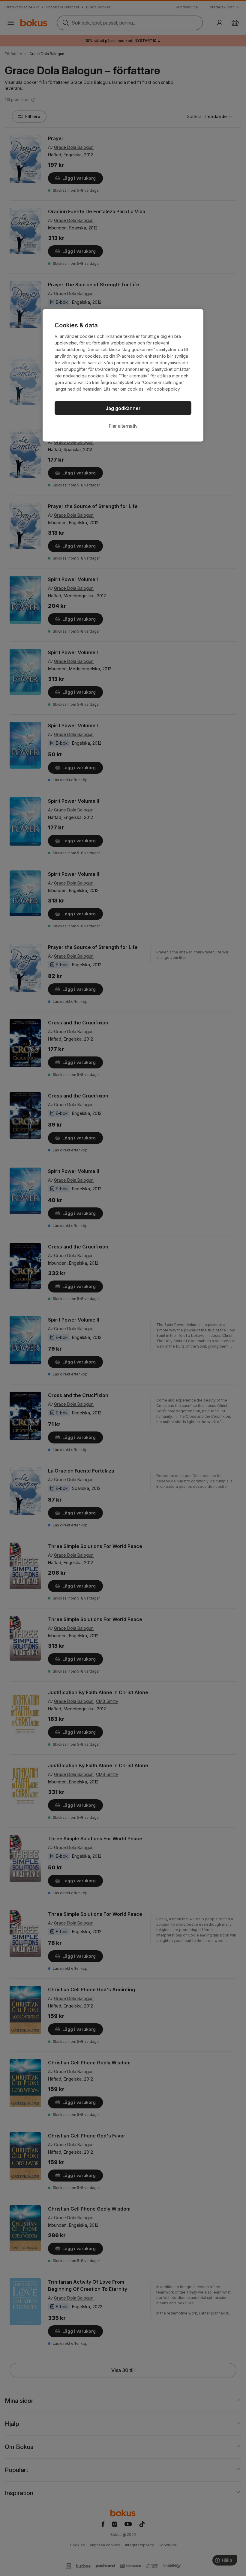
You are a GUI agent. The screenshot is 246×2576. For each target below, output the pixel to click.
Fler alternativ (123, 426)
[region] (123, 375)
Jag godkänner (123, 408)
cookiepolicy (167, 389)
